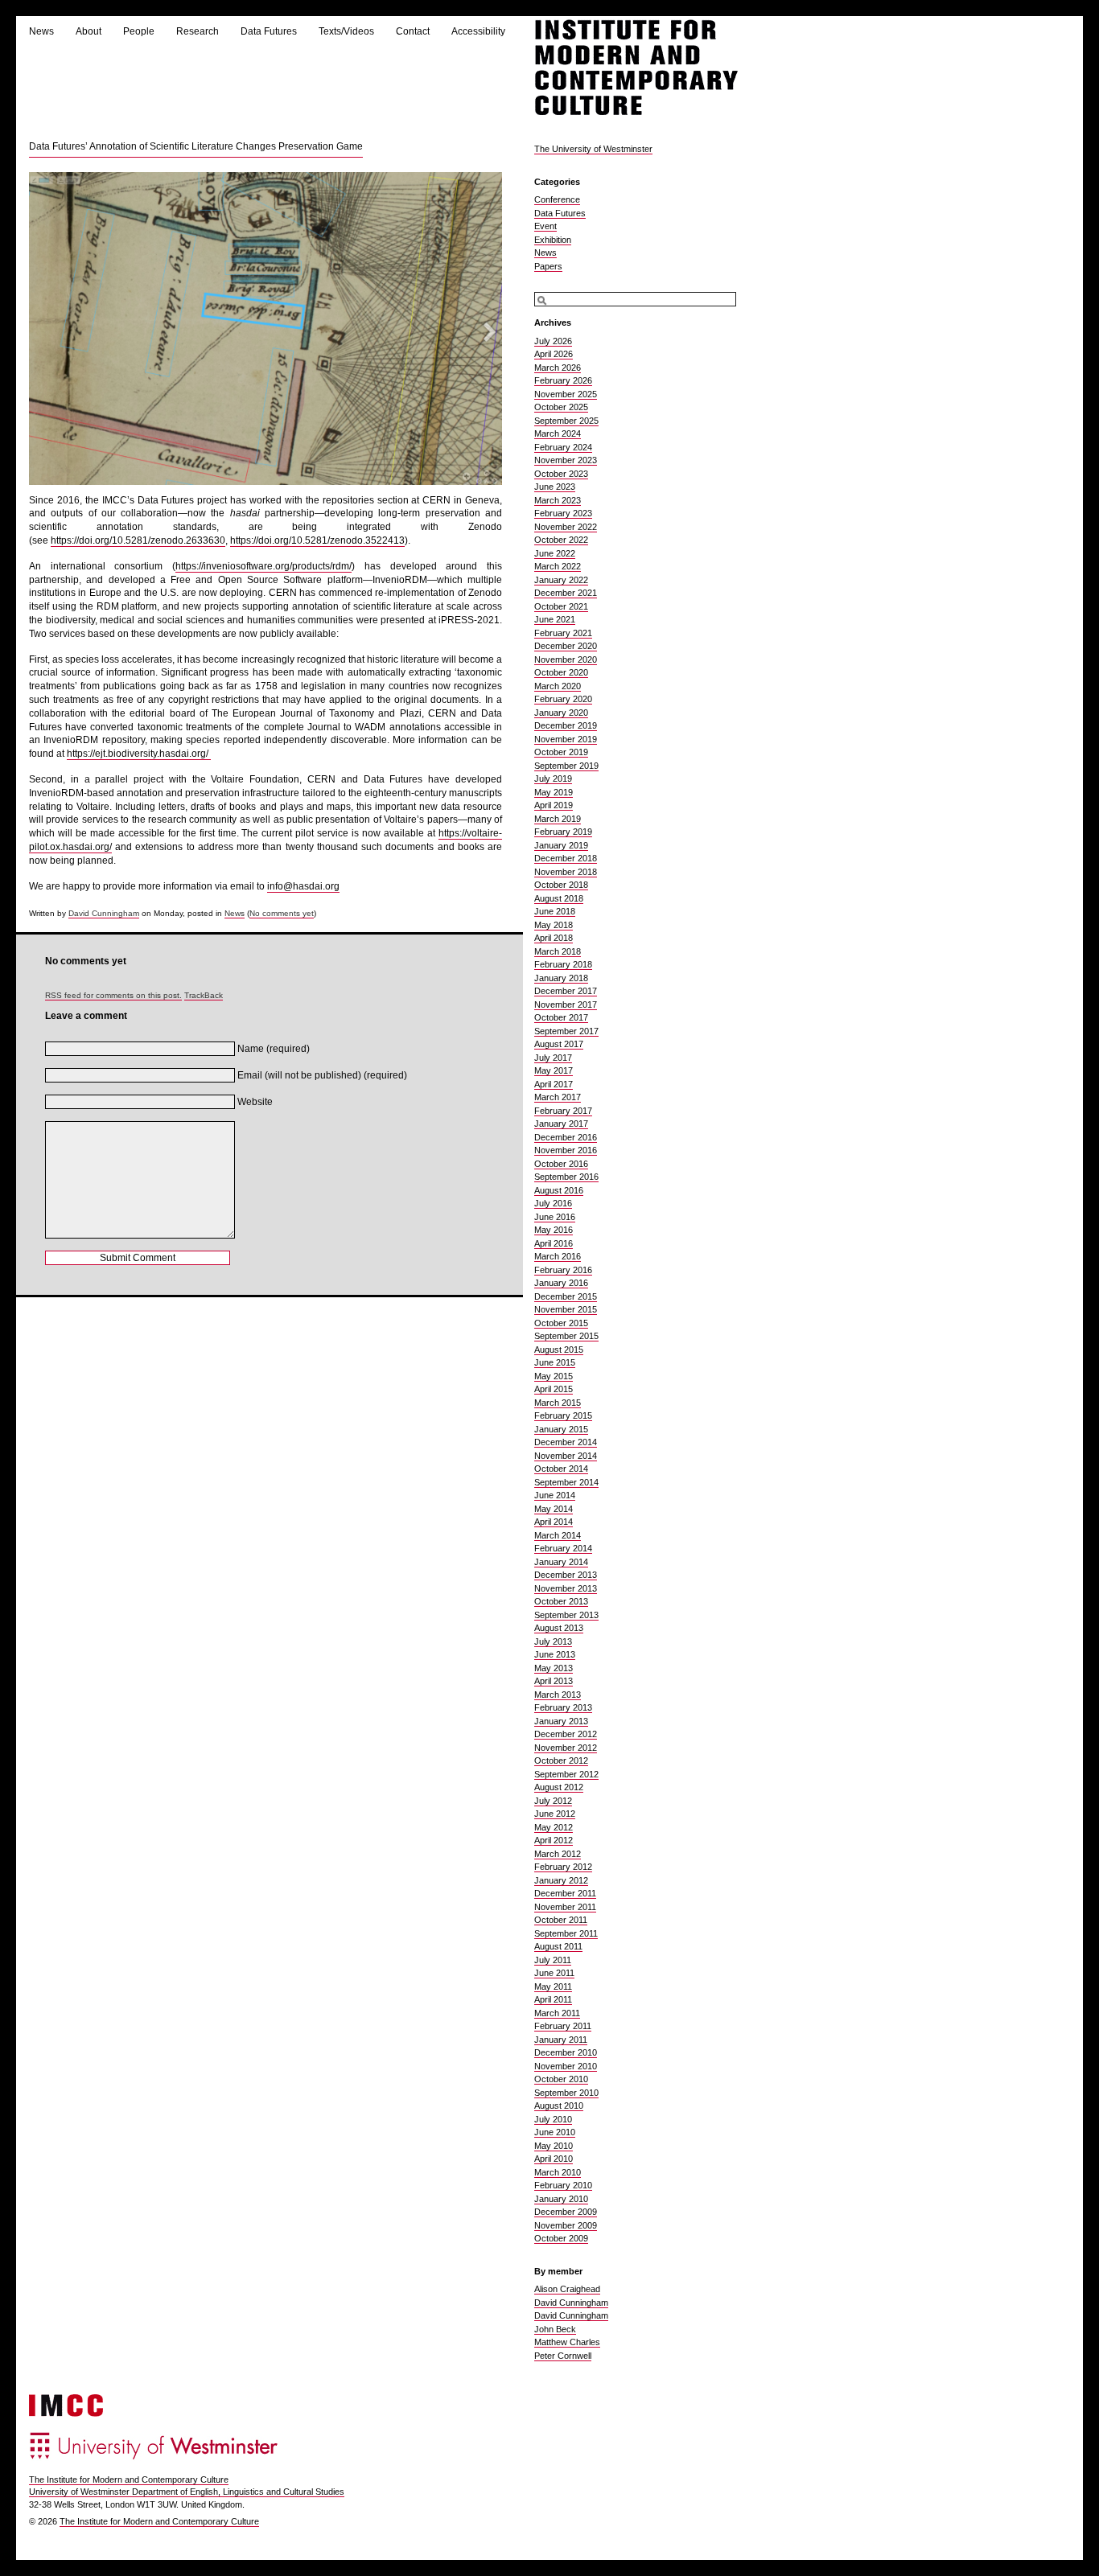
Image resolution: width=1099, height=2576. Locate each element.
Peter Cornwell (563, 2356)
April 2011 (553, 1999)
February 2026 (563, 380)
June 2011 (554, 1973)
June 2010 (555, 2132)
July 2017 (553, 1058)
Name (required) (274, 1049)
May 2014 (554, 1509)
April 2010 (554, 2159)
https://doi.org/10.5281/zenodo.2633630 (138, 540)
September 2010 (566, 2093)
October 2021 (561, 606)
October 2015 (561, 1323)
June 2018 (555, 911)
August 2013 (559, 1628)
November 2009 (566, 2225)
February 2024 (563, 447)
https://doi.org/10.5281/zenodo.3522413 (317, 540)
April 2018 (554, 938)
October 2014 (561, 1469)
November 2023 (566, 460)
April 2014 (554, 1522)
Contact (413, 31)
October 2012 (561, 1760)
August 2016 (559, 1190)
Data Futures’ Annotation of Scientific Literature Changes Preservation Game (196, 146)
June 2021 (555, 619)
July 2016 (553, 1203)
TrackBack (204, 995)
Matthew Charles (567, 2342)
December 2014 (566, 1442)
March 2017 (558, 1097)
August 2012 (559, 1787)
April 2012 (554, 1840)
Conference (557, 199)
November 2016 (566, 1150)
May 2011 (553, 1986)
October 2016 (561, 1164)
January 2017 (561, 1124)
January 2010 (561, 2199)
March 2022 (558, 566)
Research (198, 31)
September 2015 (566, 1336)
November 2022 (566, 527)
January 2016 (561, 1283)
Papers (548, 266)
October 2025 (561, 407)
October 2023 (561, 474)
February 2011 (563, 2026)
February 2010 (563, 2185)
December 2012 (566, 1734)
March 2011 (557, 2013)
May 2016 (554, 1230)
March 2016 (558, 1256)
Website (255, 1102)
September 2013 (566, 1615)
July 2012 (553, 1801)
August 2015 (559, 1350)
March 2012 (558, 1854)
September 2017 (566, 1031)
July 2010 (553, 2119)
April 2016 (554, 1243)
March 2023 (558, 500)
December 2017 (566, 991)
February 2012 (563, 1867)
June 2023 (555, 487)
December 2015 (566, 1296)
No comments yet (282, 913)
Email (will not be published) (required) (322, 1075)
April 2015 (554, 1389)
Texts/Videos (346, 31)
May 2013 (554, 1668)
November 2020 (566, 659)
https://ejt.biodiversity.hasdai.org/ (139, 754)
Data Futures (269, 31)
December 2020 (566, 646)
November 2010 (566, 2066)
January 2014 (561, 1562)
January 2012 (561, 1880)
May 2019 (554, 792)
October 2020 (561, 672)
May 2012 (554, 1827)
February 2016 (563, 1270)
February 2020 (563, 699)
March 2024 (558, 433)
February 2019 (563, 832)
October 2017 (561, 1017)
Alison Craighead (567, 2289)
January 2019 (561, 845)
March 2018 (558, 951)
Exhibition (553, 240)
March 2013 (558, 1695)
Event (545, 226)
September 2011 (566, 1933)
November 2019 (566, 739)
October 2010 (561, 2079)
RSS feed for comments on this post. (113, 995)
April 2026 (554, 354)
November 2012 (566, 1748)
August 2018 (559, 898)
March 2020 (558, 686)
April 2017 (554, 1084)
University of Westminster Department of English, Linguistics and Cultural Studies (187, 2492)
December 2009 (566, 2212)
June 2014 (555, 1495)
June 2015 (555, 1362)
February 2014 (563, 1548)
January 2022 (561, 580)
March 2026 (558, 368)
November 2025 (566, 394)
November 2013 (566, 1588)
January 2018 (561, 978)
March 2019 (558, 819)
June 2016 (555, 1217)
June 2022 (555, 553)
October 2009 (561, 2238)
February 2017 (563, 1111)
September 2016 (566, 1177)
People (139, 31)
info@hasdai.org (303, 886)
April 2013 (554, 1681)
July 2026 (553, 341)
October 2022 (561, 540)
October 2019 (561, 752)
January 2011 (561, 2040)
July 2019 (553, 779)
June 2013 (555, 1654)
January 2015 (561, 1429)
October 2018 (561, 885)
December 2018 (566, 858)
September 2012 (566, 1774)
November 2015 (566, 1309)
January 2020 (561, 713)
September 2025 (566, 421)
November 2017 (566, 1005)
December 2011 (565, 1893)
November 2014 (566, 1456)
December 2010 (566, 2052)
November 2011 (565, 1907)
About (88, 31)
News (41, 31)
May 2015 (554, 1376)
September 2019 (566, 766)
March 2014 (558, 1535)
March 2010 (558, 2172)
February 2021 (563, 633)
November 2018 (566, 872)
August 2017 (559, 1044)
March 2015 (558, 1403)
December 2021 (566, 593)
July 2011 (553, 1960)
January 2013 (561, 1721)
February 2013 (563, 1707)
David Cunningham (104, 913)
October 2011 (561, 1920)
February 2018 (563, 964)
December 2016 (566, 1137)
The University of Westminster (593, 149)
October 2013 (561, 1601)
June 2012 (555, 1814)
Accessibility (478, 31)
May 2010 (554, 2146)
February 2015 (563, 1415)
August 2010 (559, 2106)
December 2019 (566, 725)
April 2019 (554, 805)
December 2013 (566, 1575)
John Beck (555, 2329)
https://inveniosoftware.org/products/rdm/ (263, 566)
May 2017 (554, 1070)
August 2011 (558, 1946)
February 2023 (563, 513)
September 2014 (566, 1482)
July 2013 (553, 1641)
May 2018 (554, 925)
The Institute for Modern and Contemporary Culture (129, 2479)
